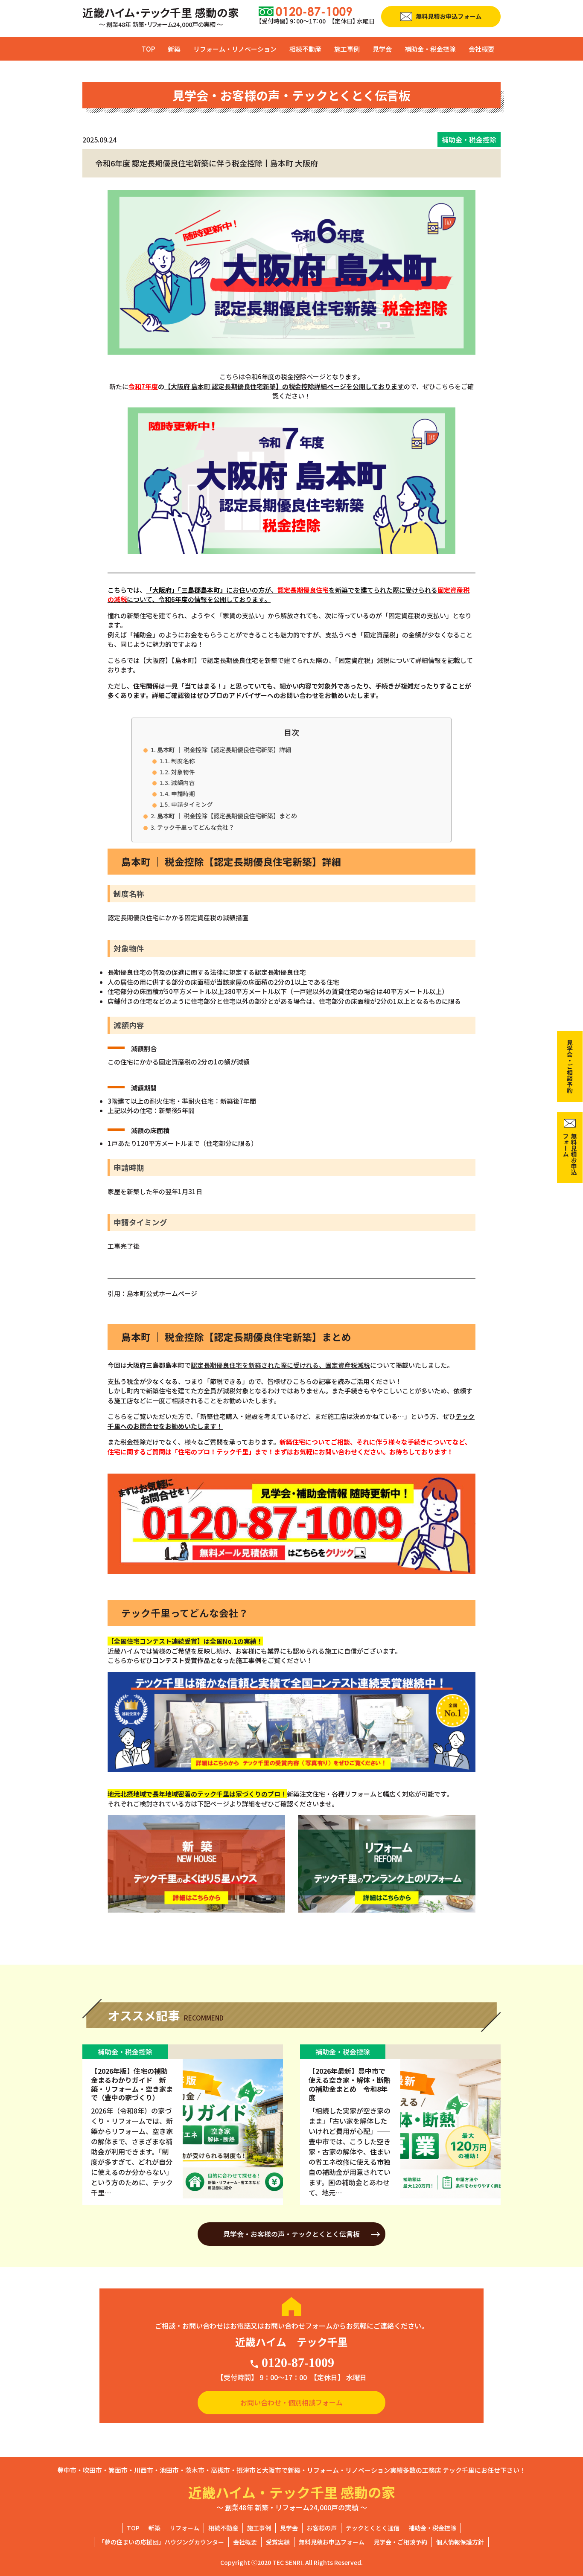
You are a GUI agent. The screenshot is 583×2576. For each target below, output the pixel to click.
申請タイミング (192, 804)
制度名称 (183, 761)
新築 (174, 49)
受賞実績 (278, 2542)
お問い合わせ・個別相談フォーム (291, 2402)
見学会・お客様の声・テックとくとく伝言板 (291, 2234)
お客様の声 (322, 2528)
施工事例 (347, 49)
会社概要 (481, 49)
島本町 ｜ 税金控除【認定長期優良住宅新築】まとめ (227, 816)
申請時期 (183, 794)
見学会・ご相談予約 (400, 2542)
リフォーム (184, 2528)
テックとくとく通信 (373, 2528)
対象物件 (183, 772)
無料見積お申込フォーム (332, 2542)
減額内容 (183, 782)
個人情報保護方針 (460, 2542)
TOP (148, 49)
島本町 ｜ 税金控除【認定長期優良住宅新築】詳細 (224, 749)
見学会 (382, 49)
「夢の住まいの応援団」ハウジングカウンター (161, 2542)
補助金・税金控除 (430, 49)
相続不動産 (305, 49)
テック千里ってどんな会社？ (196, 827)
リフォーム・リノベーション (235, 49)
